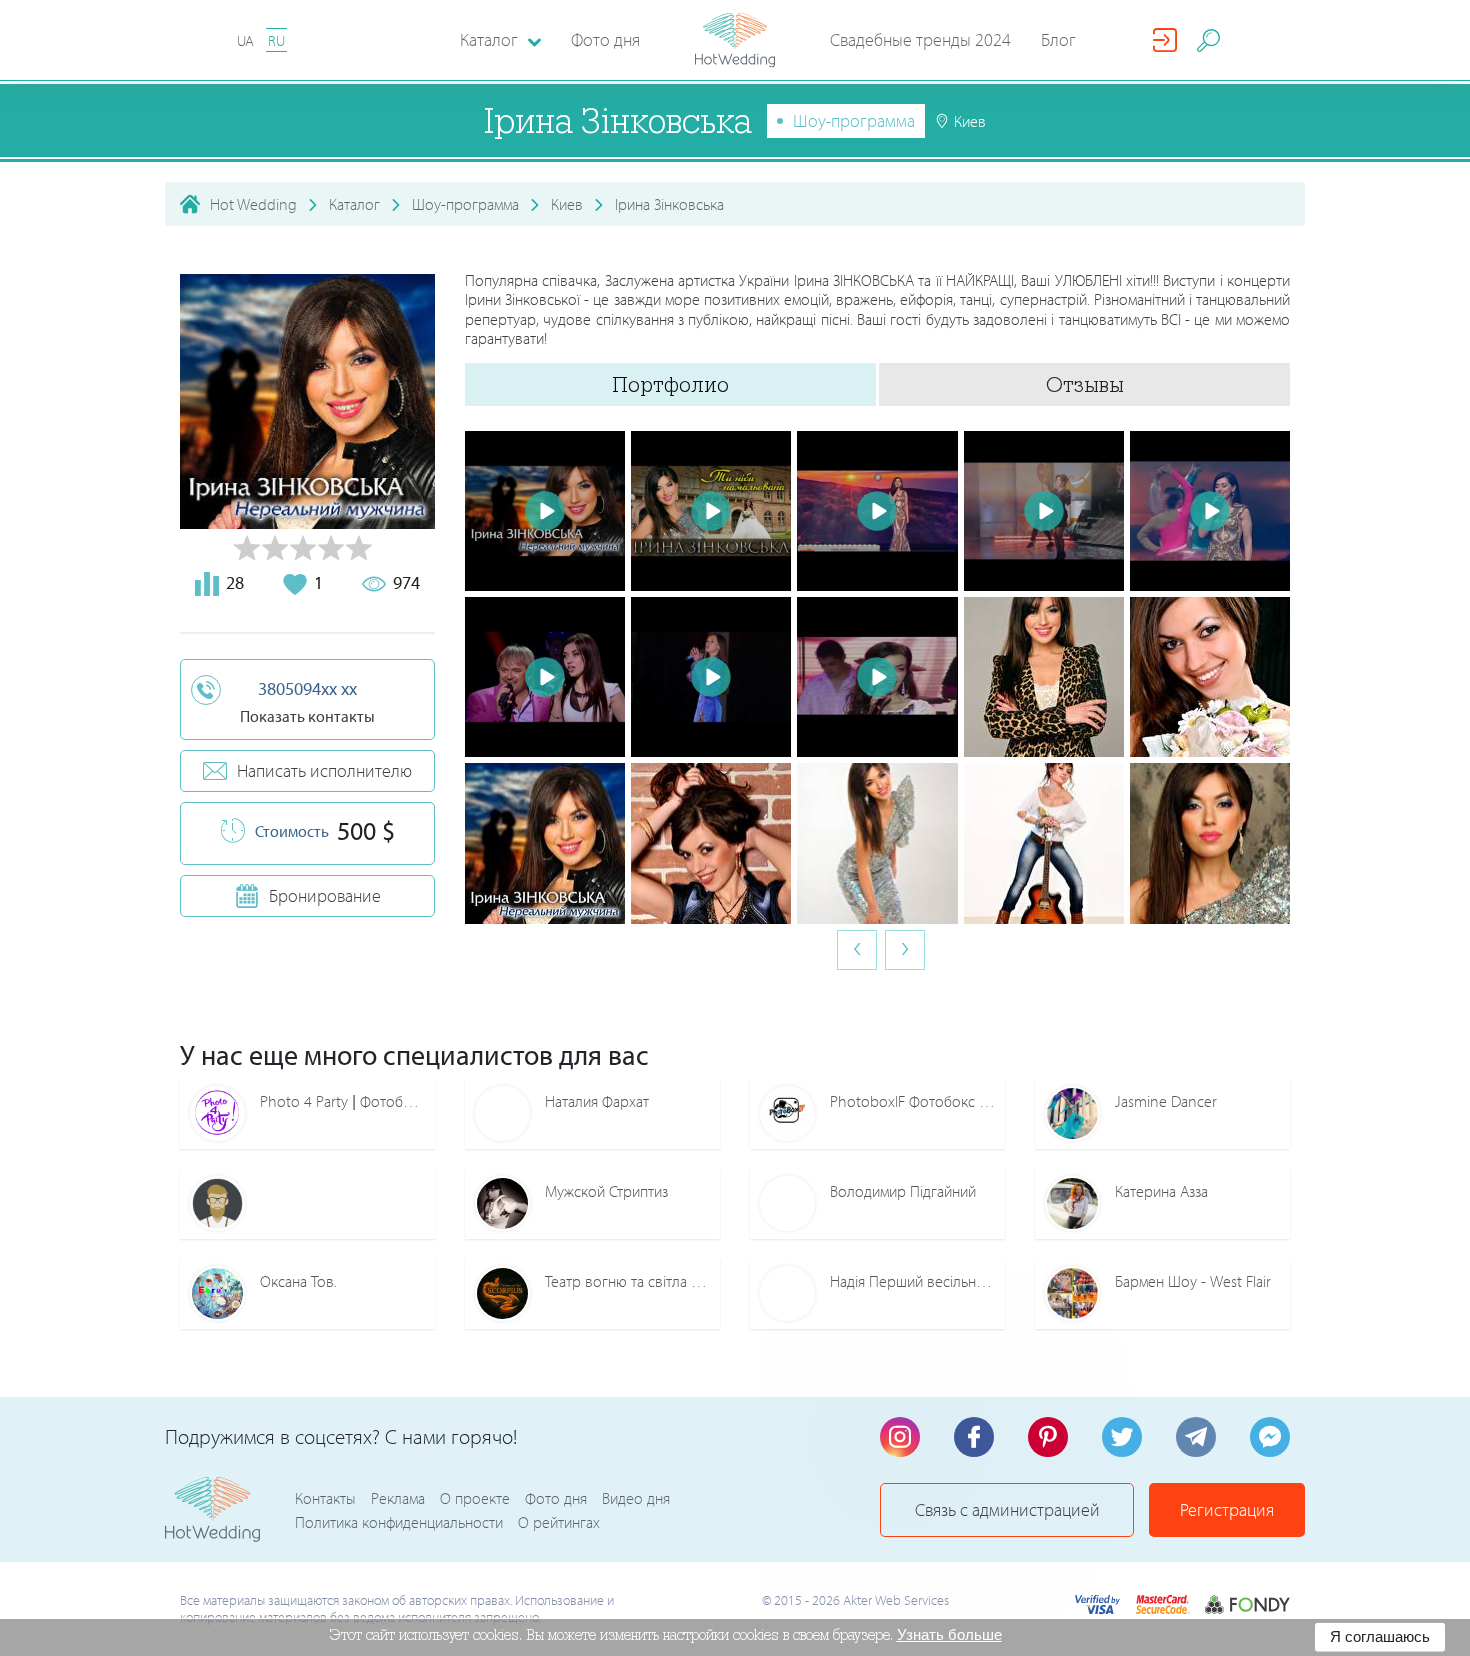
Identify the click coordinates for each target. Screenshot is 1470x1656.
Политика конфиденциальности (399, 1522)
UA (245, 40)
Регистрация (1227, 1509)
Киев (567, 204)
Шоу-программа (854, 120)
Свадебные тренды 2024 (920, 39)
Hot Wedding (253, 204)
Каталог (354, 204)
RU (276, 40)
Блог (1058, 39)
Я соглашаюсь (1380, 1636)
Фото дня (605, 39)
